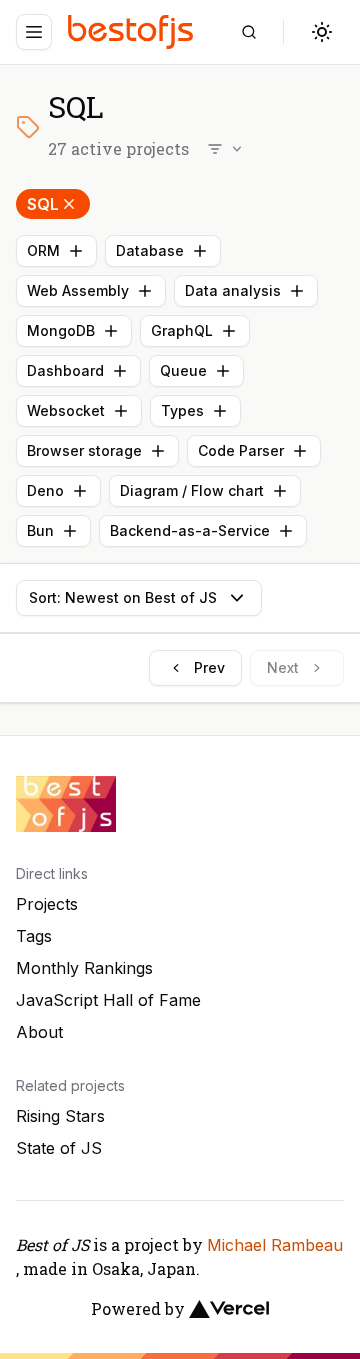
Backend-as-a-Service (190, 530)
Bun (40, 530)
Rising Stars (60, 1116)
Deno (45, 490)
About (39, 1032)
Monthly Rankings (84, 968)
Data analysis (233, 290)
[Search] (249, 32)
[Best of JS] (133, 31)
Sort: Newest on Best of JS (123, 597)
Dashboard (65, 370)
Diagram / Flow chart (192, 490)
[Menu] (34, 32)
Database (150, 250)
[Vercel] (229, 1309)
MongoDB (61, 330)
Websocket (66, 410)
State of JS (59, 1148)
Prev (209, 667)
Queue (183, 370)
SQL (43, 204)
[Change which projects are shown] (226, 149)
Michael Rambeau (275, 1245)
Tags (34, 936)
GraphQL (182, 330)
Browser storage (84, 450)
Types (182, 410)
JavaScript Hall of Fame (108, 1000)
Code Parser (241, 450)
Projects (47, 904)
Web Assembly (78, 290)
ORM (43, 250)
